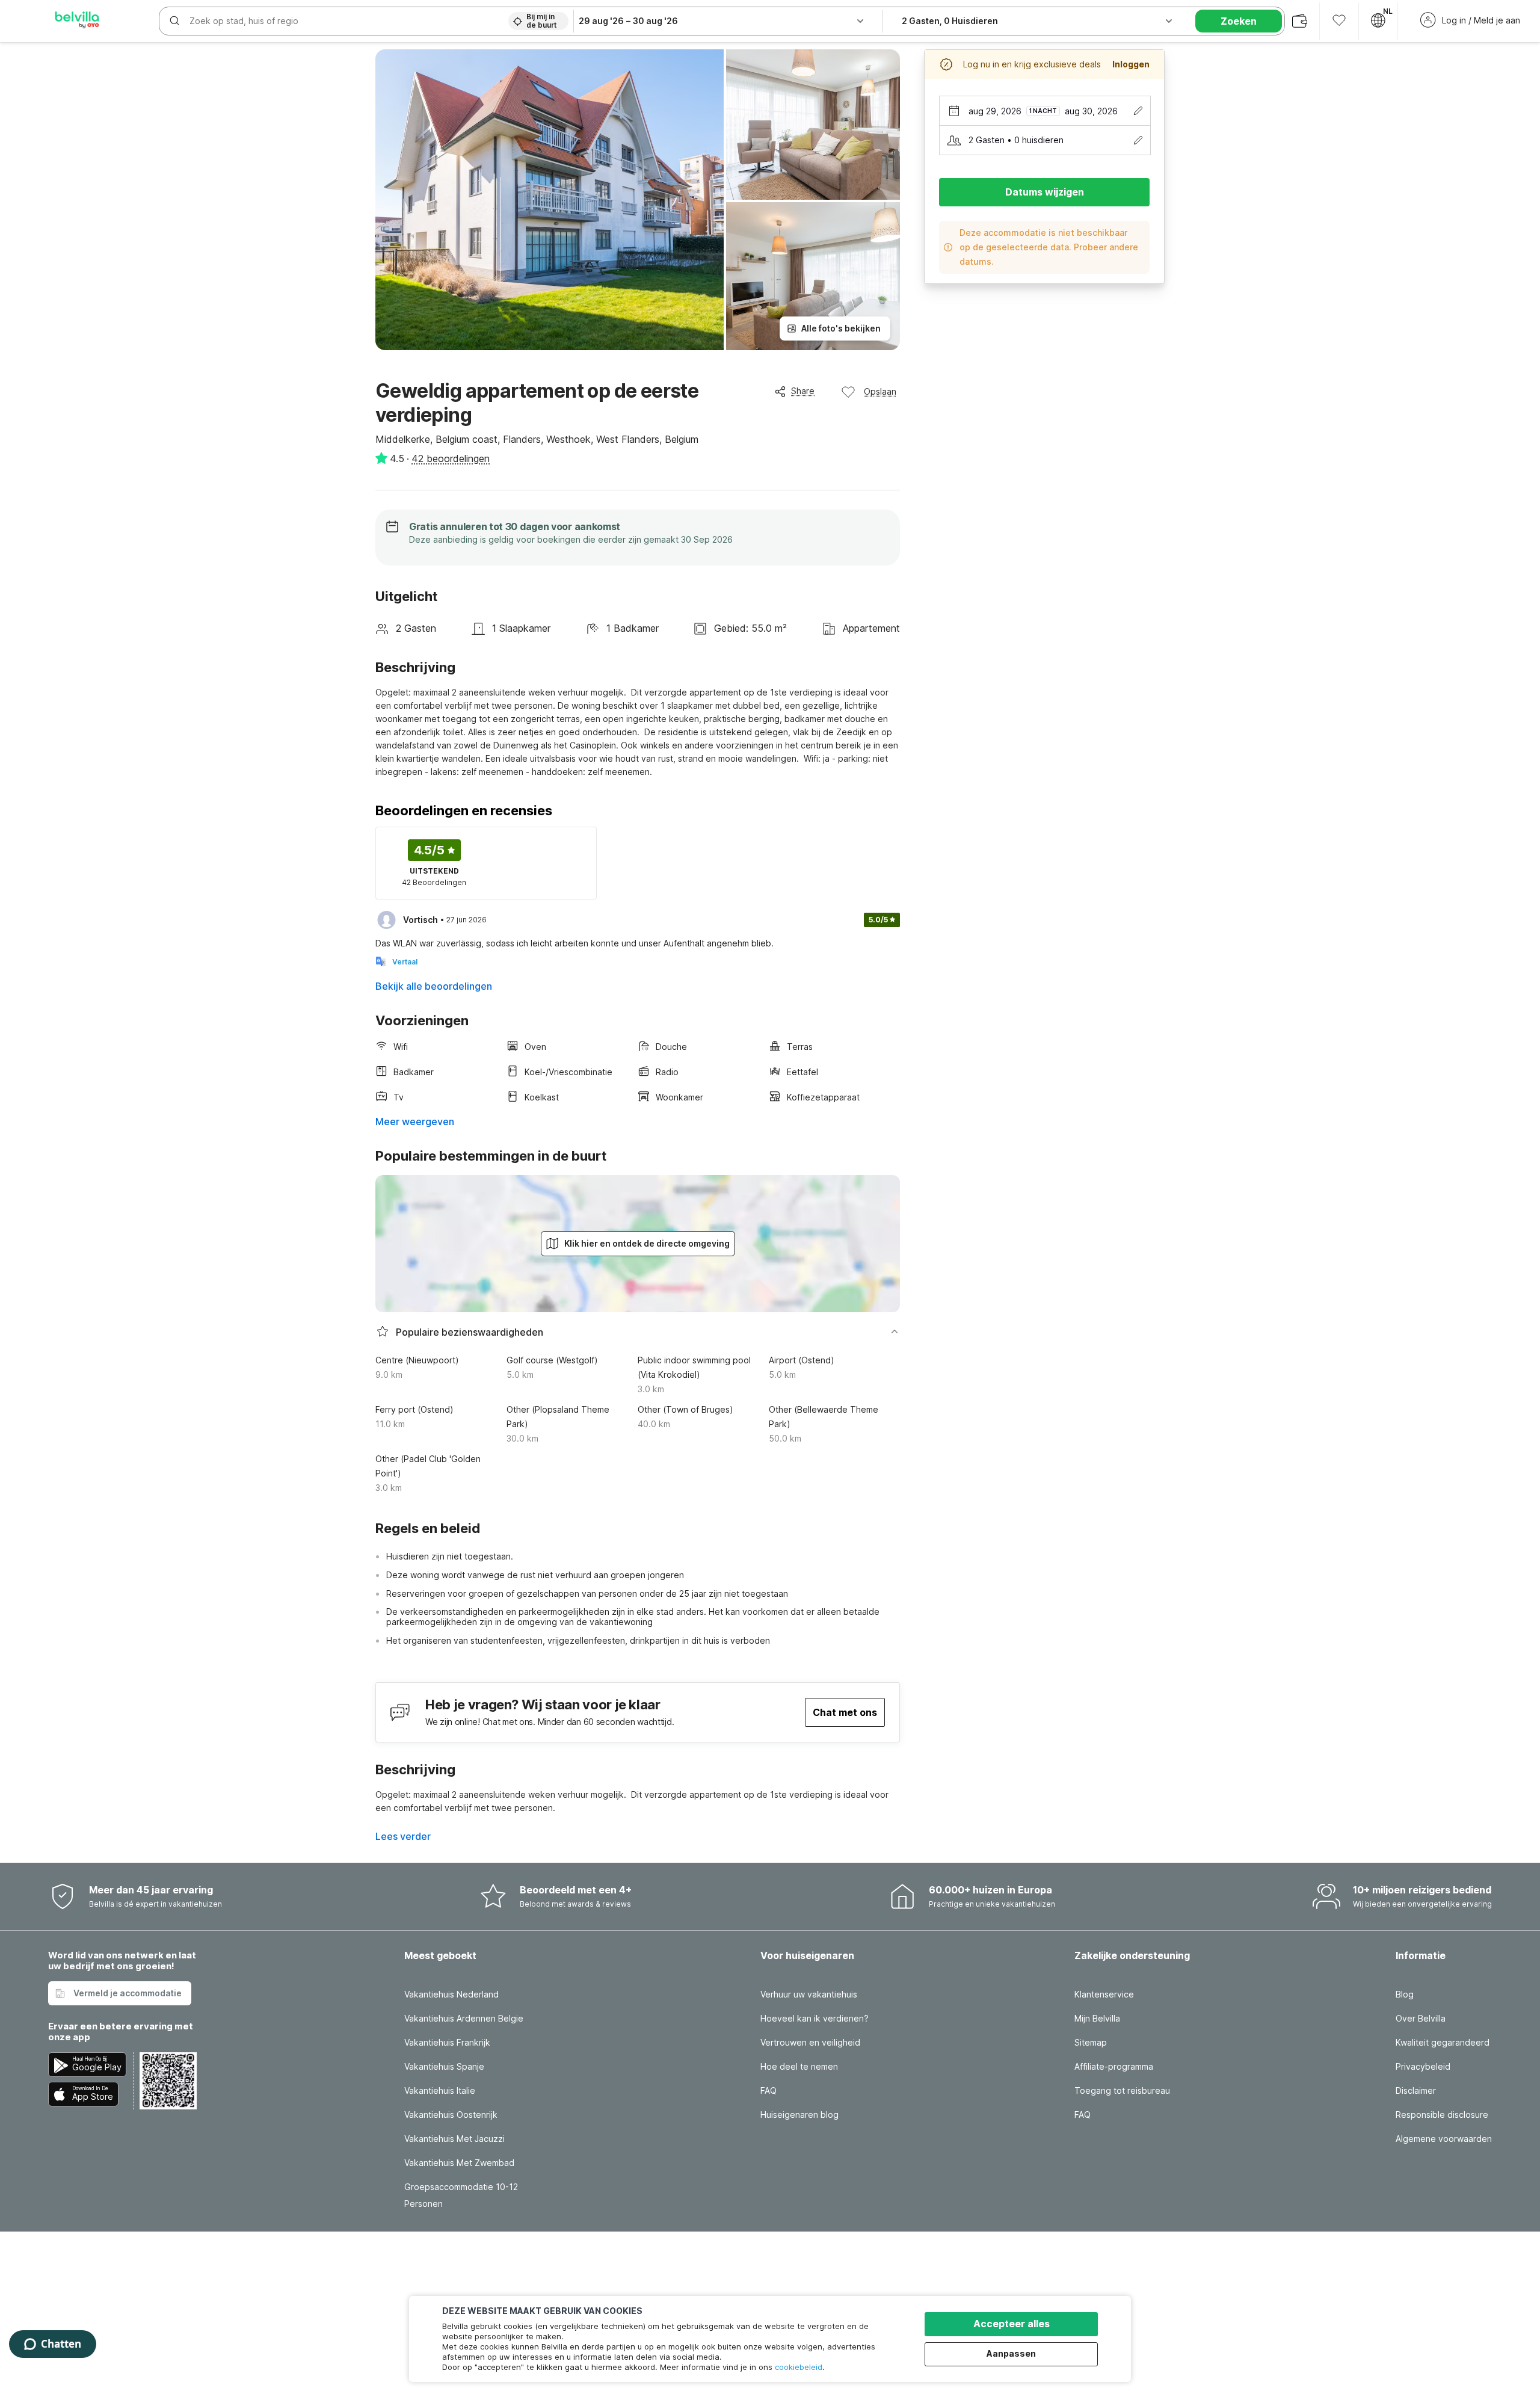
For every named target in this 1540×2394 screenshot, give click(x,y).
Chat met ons (845, 1712)
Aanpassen (1011, 2353)
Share (803, 391)
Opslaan (880, 391)
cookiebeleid (799, 2367)
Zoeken (1239, 21)
